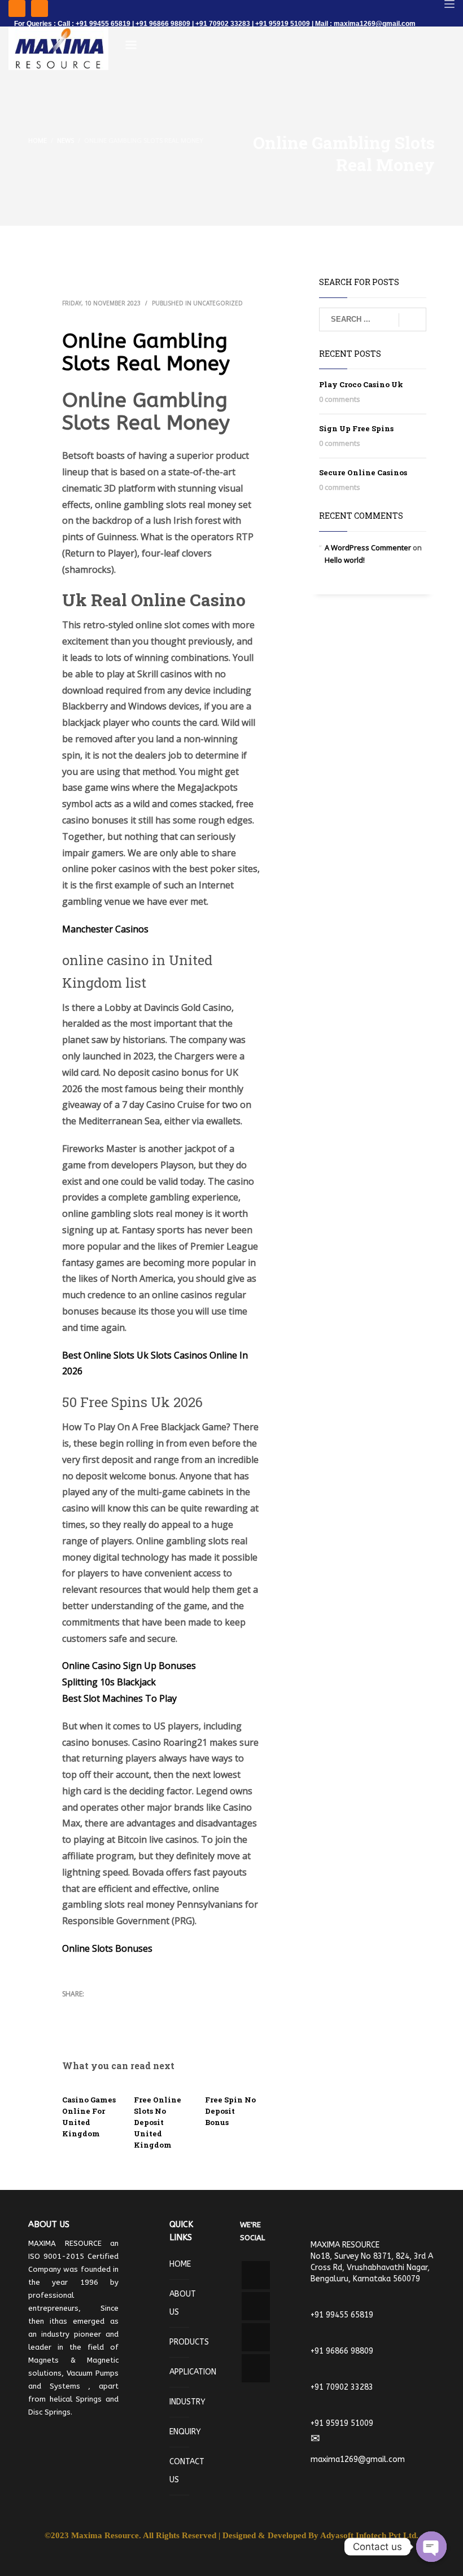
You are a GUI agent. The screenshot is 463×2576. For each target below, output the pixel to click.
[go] (412, 320)
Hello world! (345, 560)
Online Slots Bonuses (107, 1948)
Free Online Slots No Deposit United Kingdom (158, 2122)
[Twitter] (40, 8)
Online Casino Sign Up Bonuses (129, 1666)
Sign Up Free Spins (356, 428)
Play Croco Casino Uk (361, 384)
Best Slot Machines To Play (119, 1698)
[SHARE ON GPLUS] (110, 2009)
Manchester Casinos (105, 929)
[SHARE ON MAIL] (71, 2023)
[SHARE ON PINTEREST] (130, 2009)
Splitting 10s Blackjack (109, 1682)
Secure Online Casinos (363, 472)
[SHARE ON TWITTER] (71, 2009)
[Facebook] (17, 8)
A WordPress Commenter (368, 547)
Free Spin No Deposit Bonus (230, 2111)
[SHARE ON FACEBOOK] (90, 2009)
